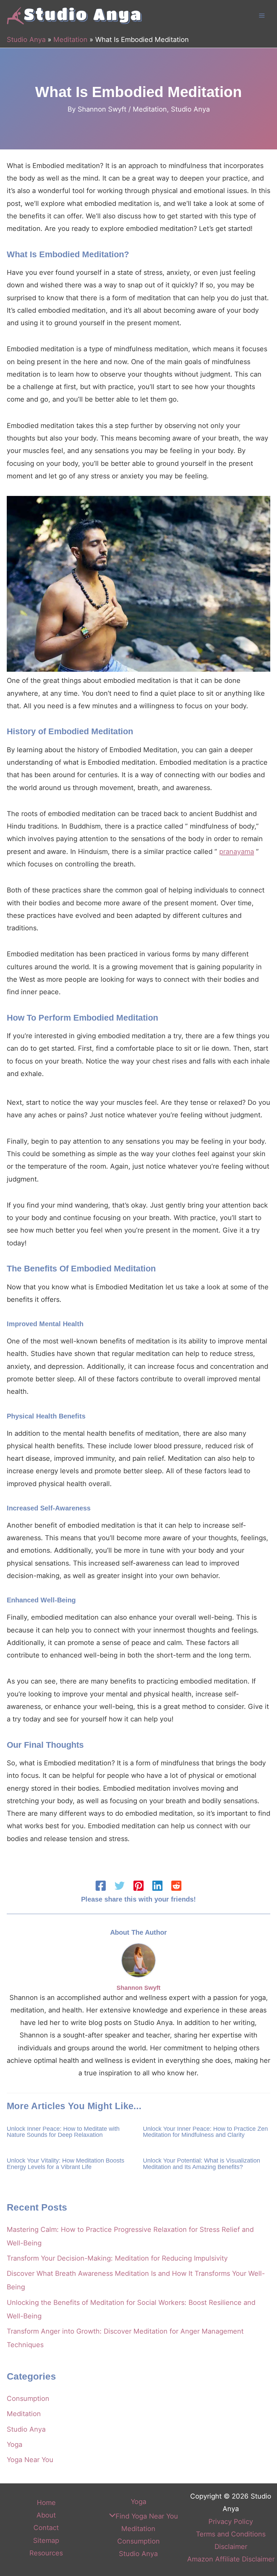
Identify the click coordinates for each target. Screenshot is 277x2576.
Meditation (70, 40)
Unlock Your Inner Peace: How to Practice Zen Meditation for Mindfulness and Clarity (205, 2132)
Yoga (15, 2444)
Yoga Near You (30, 2460)
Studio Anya (26, 40)
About (46, 2515)
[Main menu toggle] (262, 16)
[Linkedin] (157, 1886)
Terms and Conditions (231, 2534)
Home (46, 2503)
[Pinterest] (138, 1886)
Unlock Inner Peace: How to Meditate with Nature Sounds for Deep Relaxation (63, 2132)
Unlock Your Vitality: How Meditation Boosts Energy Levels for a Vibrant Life (66, 2163)
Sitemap (46, 2541)
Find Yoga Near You (147, 2516)
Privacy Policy (231, 2522)
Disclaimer (231, 2547)
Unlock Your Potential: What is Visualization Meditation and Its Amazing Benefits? (202, 2163)
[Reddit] (176, 1886)
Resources (46, 2553)
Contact (46, 2528)
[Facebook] (101, 1886)
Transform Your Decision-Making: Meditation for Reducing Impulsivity (117, 2258)
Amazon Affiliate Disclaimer (231, 2559)
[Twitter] (120, 1886)
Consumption (28, 2399)
